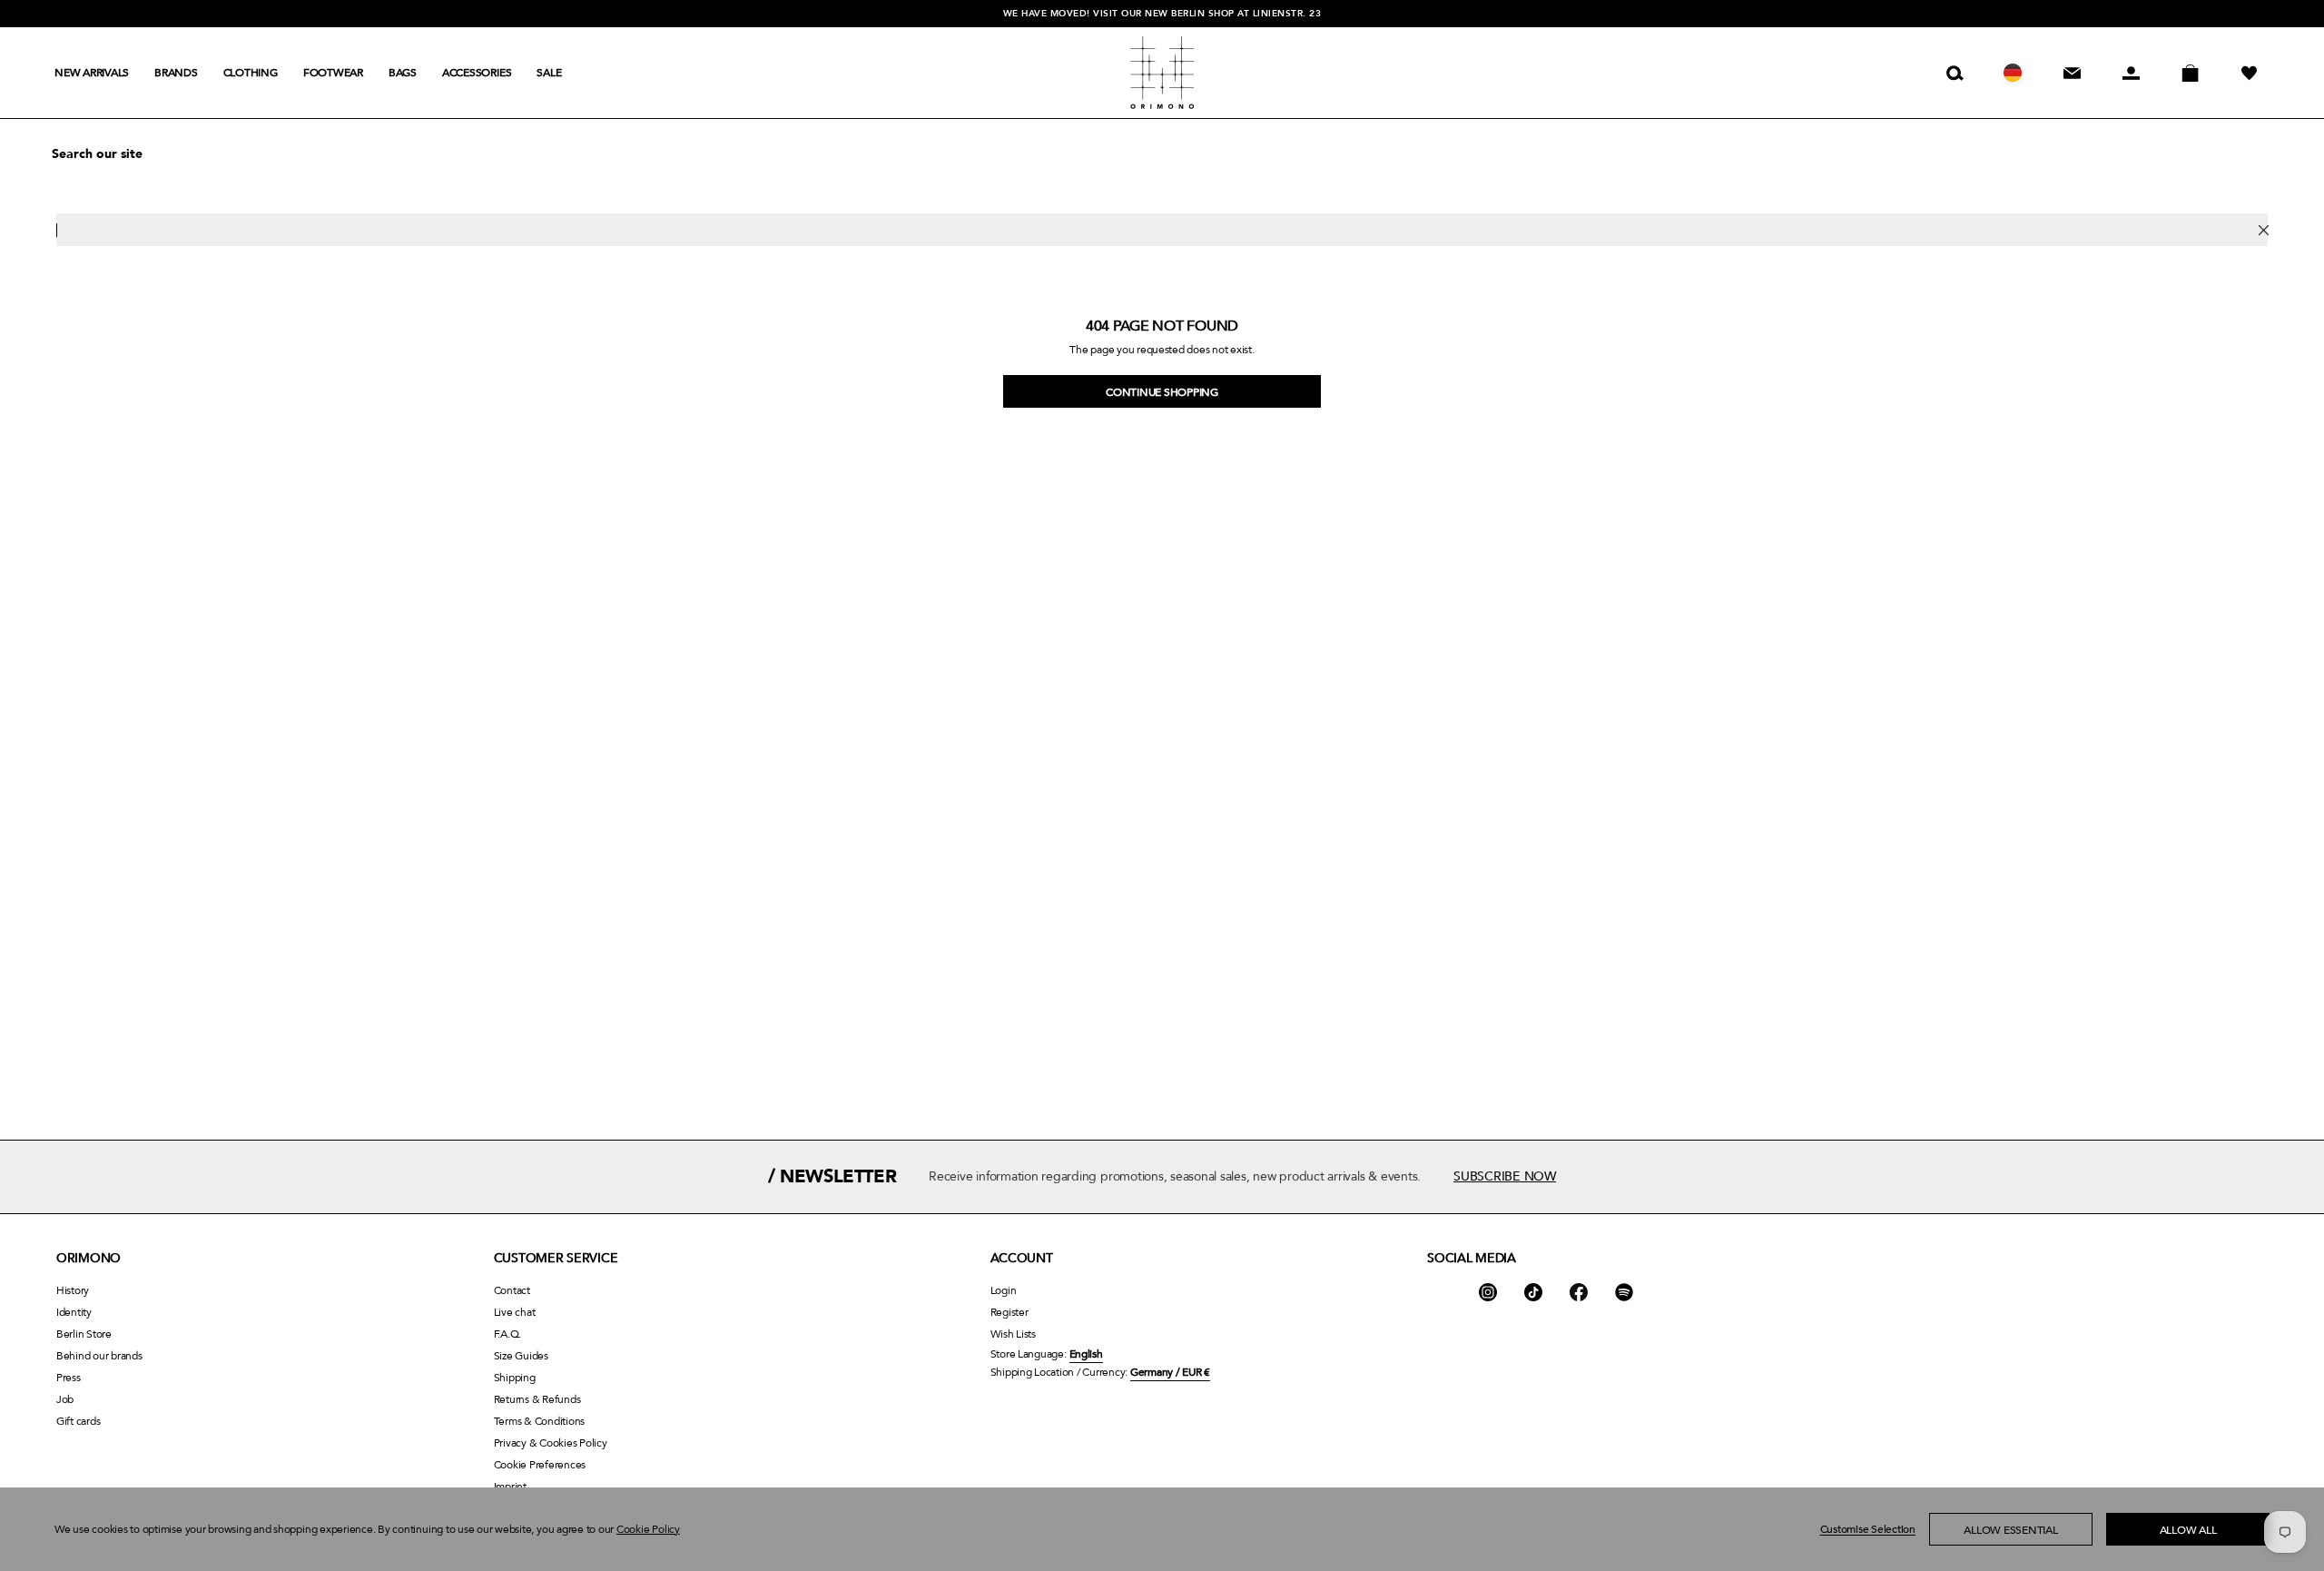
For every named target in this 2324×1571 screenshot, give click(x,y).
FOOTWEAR (333, 73)
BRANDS (176, 73)
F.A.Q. (508, 1334)
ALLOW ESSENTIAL (2010, 1530)
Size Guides (521, 1356)
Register (1009, 1312)
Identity (74, 1312)
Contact (512, 1290)
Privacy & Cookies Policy (551, 1443)
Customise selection (1868, 1529)
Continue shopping (1162, 392)
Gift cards (78, 1421)
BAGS (403, 73)
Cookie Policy (648, 1529)
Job (65, 1399)
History (73, 1290)
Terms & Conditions (539, 1421)
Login (1004, 1290)
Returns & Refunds (537, 1399)
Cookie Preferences (540, 1465)
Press (69, 1378)
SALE (549, 73)
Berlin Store (84, 1334)
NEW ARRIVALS (92, 73)
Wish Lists (1013, 1334)
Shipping (515, 1378)
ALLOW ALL (2188, 1530)
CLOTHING (251, 73)
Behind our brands (99, 1356)
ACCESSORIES (477, 73)
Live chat (515, 1312)
